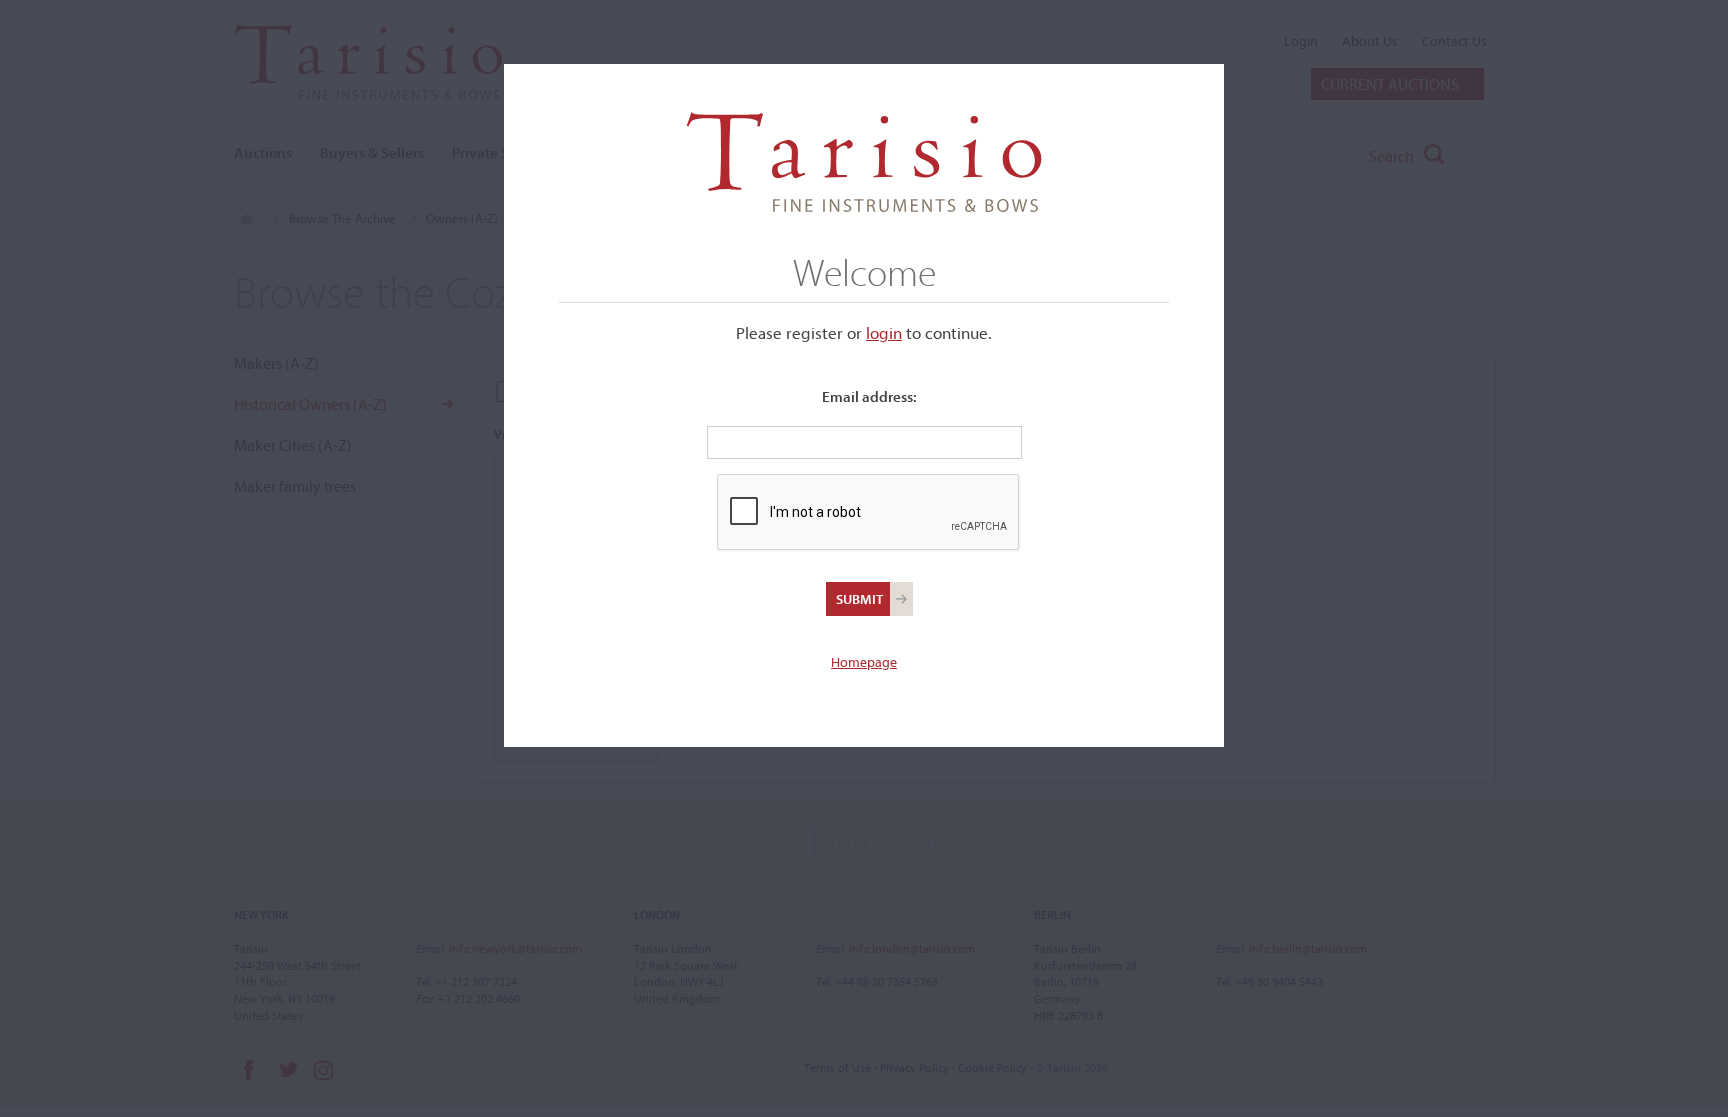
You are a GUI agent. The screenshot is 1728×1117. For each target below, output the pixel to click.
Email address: (869, 396)
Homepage (864, 662)
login (884, 332)
